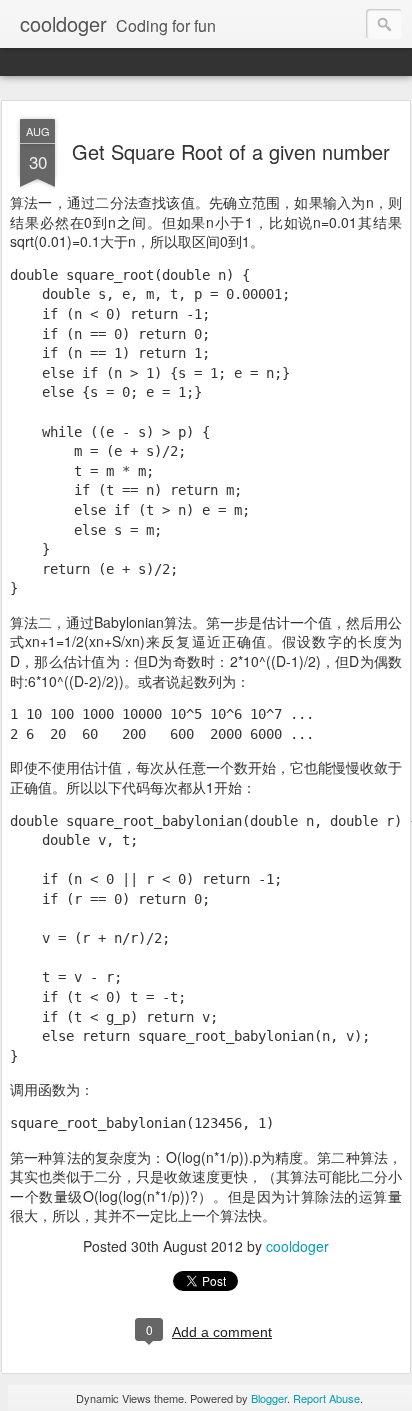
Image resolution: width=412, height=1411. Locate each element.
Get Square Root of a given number (231, 151)
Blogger (269, 1398)
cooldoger (297, 1246)
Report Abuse (326, 1398)
